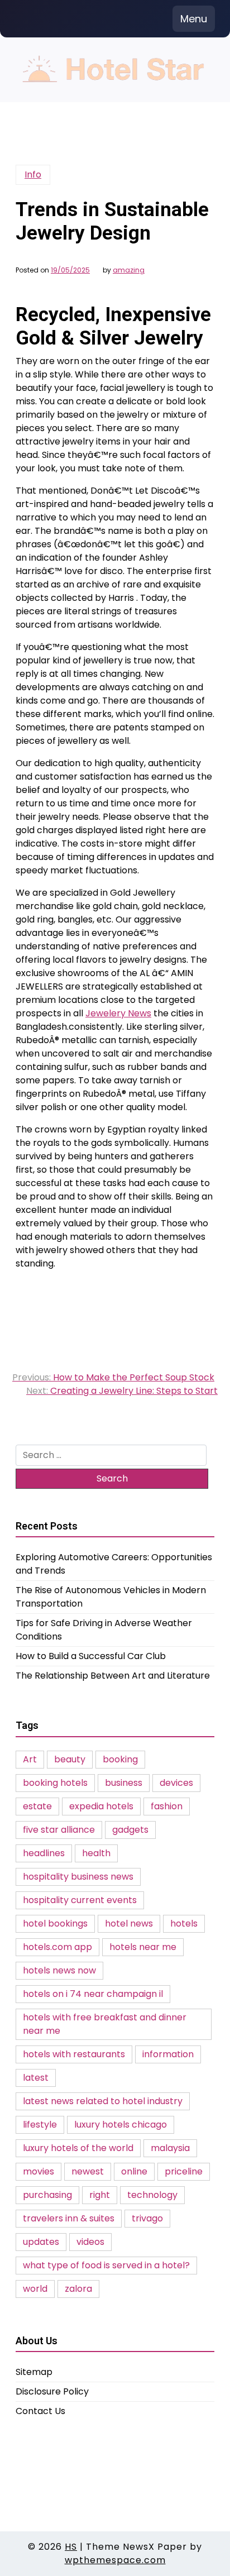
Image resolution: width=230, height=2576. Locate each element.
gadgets (130, 1830)
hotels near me (143, 1947)
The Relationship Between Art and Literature (113, 1676)
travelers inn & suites (69, 2218)
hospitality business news (78, 1877)
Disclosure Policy (52, 2391)
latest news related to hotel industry (103, 2101)
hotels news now (59, 1970)
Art (30, 1759)
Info (33, 175)
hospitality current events (80, 1900)
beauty (70, 1759)
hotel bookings (55, 1923)
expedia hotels (101, 1806)
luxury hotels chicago (121, 2125)
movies (39, 2171)
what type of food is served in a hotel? (106, 2265)
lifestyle (40, 2125)
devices (176, 1783)
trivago (147, 2218)
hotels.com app (57, 1947)
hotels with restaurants (74, 2054)
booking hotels (55, 1783)
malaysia (170, 2148)
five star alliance (59, 1830)
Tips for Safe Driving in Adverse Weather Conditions (104, 1630)
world (35, 2289)
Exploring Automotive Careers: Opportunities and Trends (114, 1564)
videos (90, 2242)
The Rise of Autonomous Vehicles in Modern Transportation (111, 1597)
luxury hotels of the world (78, 2148)
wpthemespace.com (115, 2560)
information (168, 2054)
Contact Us (40, 2411)
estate (37, 1806)
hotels (184, 1923)
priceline (184, 2171)
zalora (78, 2289)
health (96, 1853)
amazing (129, 270)
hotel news (129, 1923)
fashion (167, 1806)
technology (152, 2195)
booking (120, 1759)
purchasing (47, 2195)
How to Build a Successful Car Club (91, 1656)
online (134, 2171)
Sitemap (34, 2372)
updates (41, 2242)
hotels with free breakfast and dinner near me (105, 2024)
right (100, 2195)
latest (36, 2078)
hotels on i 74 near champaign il (93, 1994)
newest (88, 2171)
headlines (44, 1853)
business (124, 1783)
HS (71, 2547)
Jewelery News (118, 1013)
